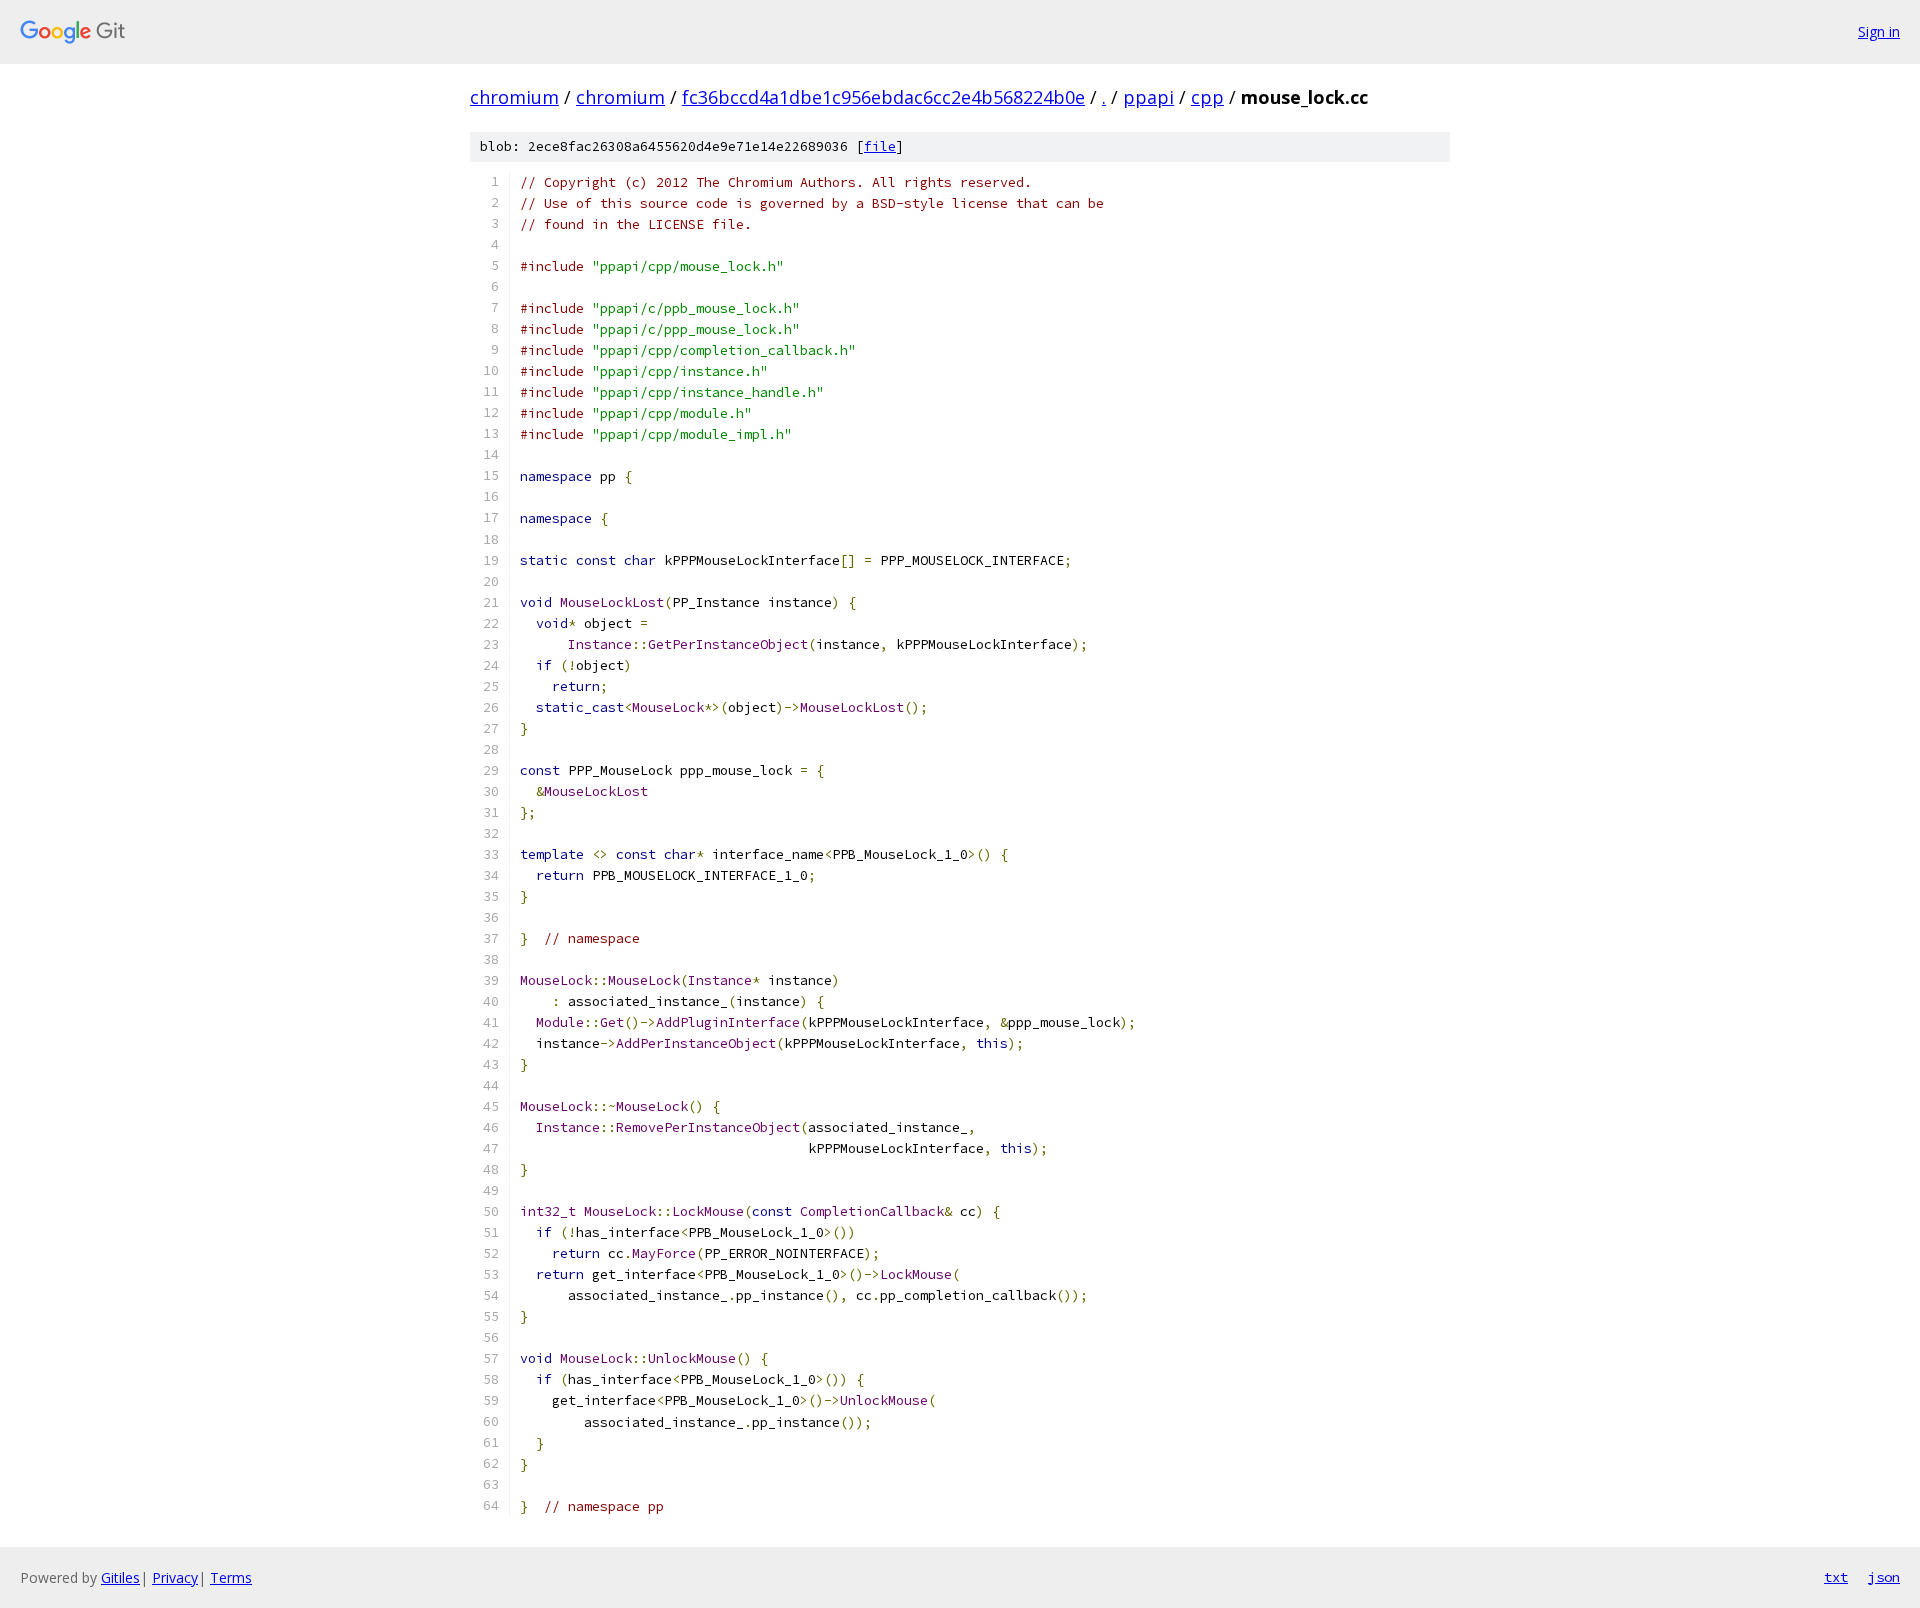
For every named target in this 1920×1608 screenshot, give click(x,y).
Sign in (1879, 31)
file (880, 146)
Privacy (175, 1577)
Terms (231, 1577)
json (1884, 1577)
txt (1836, 1577)
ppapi (1148, 97)
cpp (1207, 97)
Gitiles (120, 1577)
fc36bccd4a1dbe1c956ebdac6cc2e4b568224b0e (883, 97)
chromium (514, 97)
